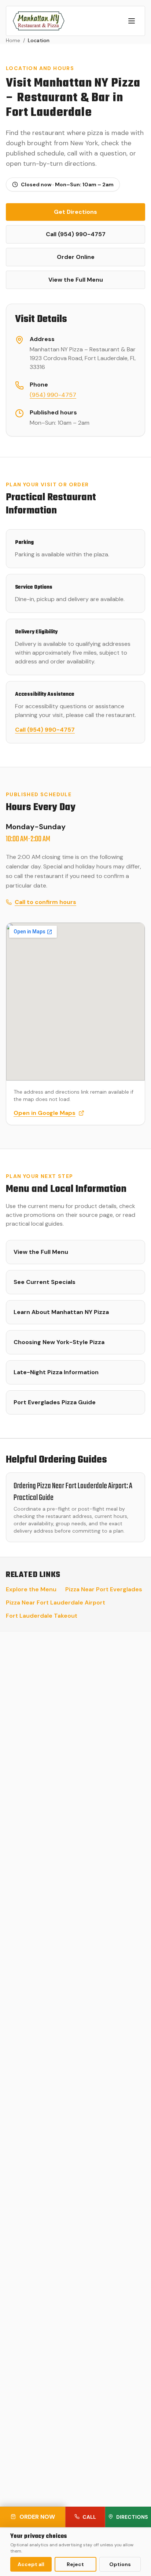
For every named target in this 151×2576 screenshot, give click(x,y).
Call (89, 2517)
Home (13, 40)
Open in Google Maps (45, 1113)
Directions (132, 2517)
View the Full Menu (76, 280)
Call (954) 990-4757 (76, 234)
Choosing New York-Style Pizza (59, 1342)
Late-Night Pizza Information (56, 1372)
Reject (75, 2564)
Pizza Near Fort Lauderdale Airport (56, 1602)
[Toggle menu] (132, 21)
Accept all (31, 2564)
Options (120, 2564)
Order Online (76, 257)
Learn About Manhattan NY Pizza (61, 1312)
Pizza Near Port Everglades (104, 1589)
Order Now (37, 2517)
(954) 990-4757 (53, 395)
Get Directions (75, 212)
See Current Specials (45, 1282)
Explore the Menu (31, 1589)
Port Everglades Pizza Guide (55, 1402)
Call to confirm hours (45, 902)
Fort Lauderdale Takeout (42, 1616)
